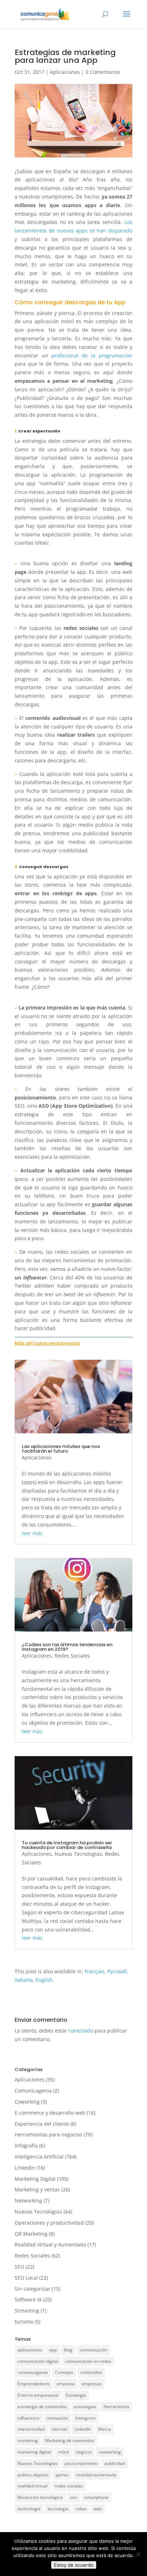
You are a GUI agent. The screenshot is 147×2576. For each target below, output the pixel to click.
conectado (81, 2031)
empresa (66, 2384)
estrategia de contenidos (42, 2407)
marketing (28, 2440)
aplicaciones (30, 2350)
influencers (29, 2418)
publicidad (115, 2463)
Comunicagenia (33, 2091)
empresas (92, 2384)
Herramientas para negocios (49, 2134)
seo (73, 2497)
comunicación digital (38, 2361)
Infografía (26, 2146)
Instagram (85, 2418)
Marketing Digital (35, 2179)
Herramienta (116, 2407)
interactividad (31, 2429)
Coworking (27, 2102)
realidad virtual (32, 2486)
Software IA (28, 2299)
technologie (29, 2509)
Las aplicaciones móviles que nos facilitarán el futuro (61, 1449)
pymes (62, 2475)
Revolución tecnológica (40, 2497)
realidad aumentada (96, 2475)
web (98, 2509)
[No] (138, 2554)
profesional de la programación (90, 355)
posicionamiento (81, 2463)
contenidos (91, 2372)
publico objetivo (33, 2475)
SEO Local (26, 2278)
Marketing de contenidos (70, 2440)
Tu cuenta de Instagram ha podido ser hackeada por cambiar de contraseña (67, 1845)
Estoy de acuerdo (74, 2565)
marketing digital (34, 2452)
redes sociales (69, 2486)
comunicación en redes (88, 2361)
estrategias (85, 2407)
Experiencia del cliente (42, 2124)
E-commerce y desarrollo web (50, 2113)
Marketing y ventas (37, 2189)
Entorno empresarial (38, 2395)
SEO (19, 2267)
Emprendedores (34, 2384)
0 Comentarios (103, 72)
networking (110, 2452)
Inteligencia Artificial (39, 2157)
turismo (24, 2322)
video (81, 2509)
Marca (105, 2429)
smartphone (96, 2497)
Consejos (64, 2372)
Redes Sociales (72, 1656)
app (53, 2350)
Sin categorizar (32, 2289)
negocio (84, 2452)
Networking (28, 2201)
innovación (57, 2418)
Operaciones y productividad (49, 2223)
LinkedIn (25, 2168)
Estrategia (76, 2395)
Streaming (27, 2311)
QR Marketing (31, 2234)
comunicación (93, 2350)
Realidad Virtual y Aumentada (50, 2244)
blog (68, 2350)
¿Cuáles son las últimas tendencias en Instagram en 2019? (67, 1647)
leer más (32, 1533)
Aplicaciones (65, 72)
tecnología (58, 2509)
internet (60, 2429)
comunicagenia (33, 2372)
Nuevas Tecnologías (78, 1854)
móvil (64, 2452)
